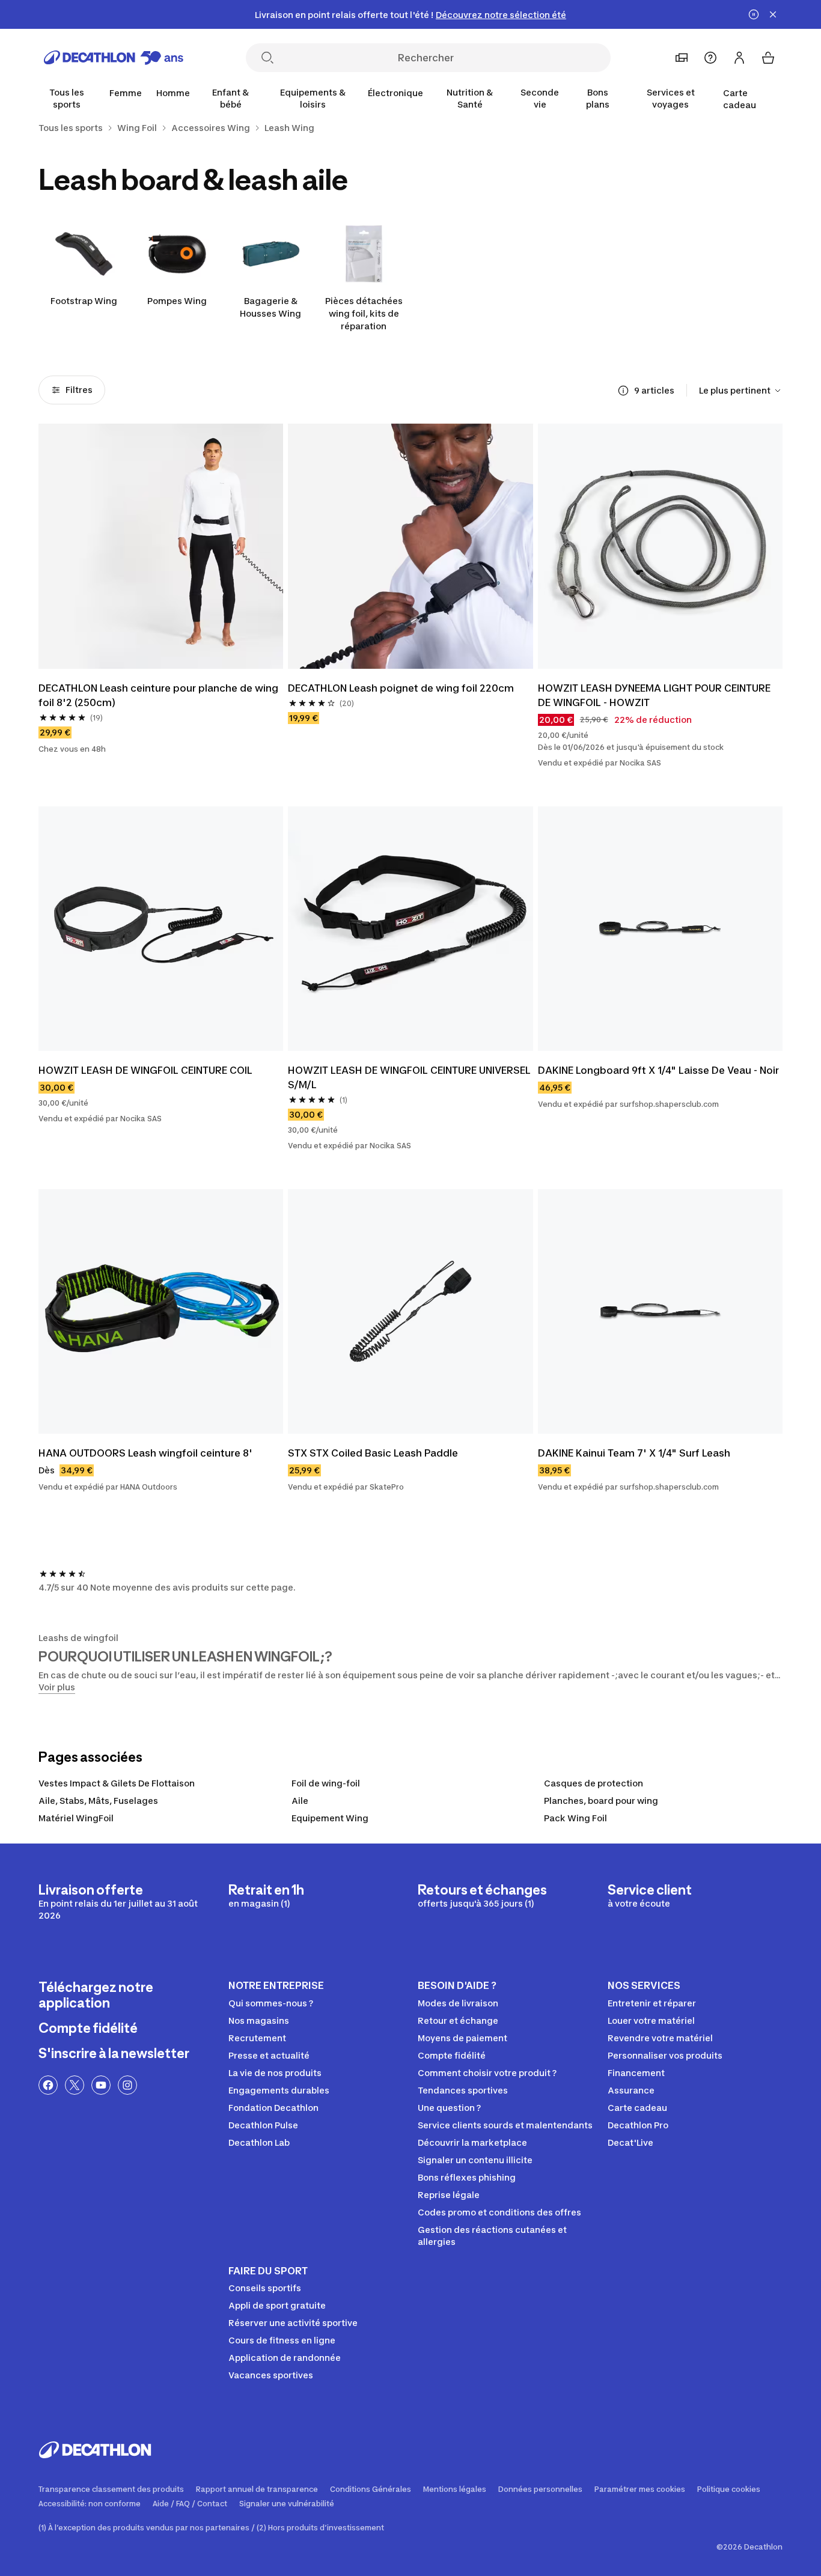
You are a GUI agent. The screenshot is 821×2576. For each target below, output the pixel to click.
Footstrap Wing (84, 301)
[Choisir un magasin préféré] (682, 58)
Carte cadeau (740, 99)
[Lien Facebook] (48, 2085)
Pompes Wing (177, 301)
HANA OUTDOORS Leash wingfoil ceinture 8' (145, 1453)
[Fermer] (773, 14)
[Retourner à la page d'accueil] (114, 58)
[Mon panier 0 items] (768, 58)
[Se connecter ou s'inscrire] (739, 58)
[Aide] (710, 58)
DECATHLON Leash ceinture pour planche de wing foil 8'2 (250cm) (160, 695)
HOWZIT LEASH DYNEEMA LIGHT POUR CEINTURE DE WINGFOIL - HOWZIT (655, 695)
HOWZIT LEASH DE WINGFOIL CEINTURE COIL (145, 1070)
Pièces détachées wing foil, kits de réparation (364, 313)
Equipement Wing (330, 1818)
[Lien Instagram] (127, 2085)
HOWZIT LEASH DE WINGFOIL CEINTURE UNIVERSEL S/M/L (410, 1077)
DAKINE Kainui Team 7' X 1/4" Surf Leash (634, 1453)
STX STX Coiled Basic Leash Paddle (373, 1453)
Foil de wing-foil (326, 1783)
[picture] (161, 546)
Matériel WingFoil (76, 1818)
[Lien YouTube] (101, 2085)
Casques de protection (594, 1783)
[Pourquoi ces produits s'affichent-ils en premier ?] (623, 391)
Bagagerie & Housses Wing (270, 307)
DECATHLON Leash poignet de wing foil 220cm (401, 688)
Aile (300, 1801)
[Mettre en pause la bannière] (754, 14)
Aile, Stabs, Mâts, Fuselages (98, 1801)
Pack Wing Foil (575, 1818)
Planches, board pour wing (601, 1801)
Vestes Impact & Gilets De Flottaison (117, 1783)
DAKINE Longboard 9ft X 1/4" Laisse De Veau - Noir (658, 1070)
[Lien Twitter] (75, 2085)
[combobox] (741, 391)
